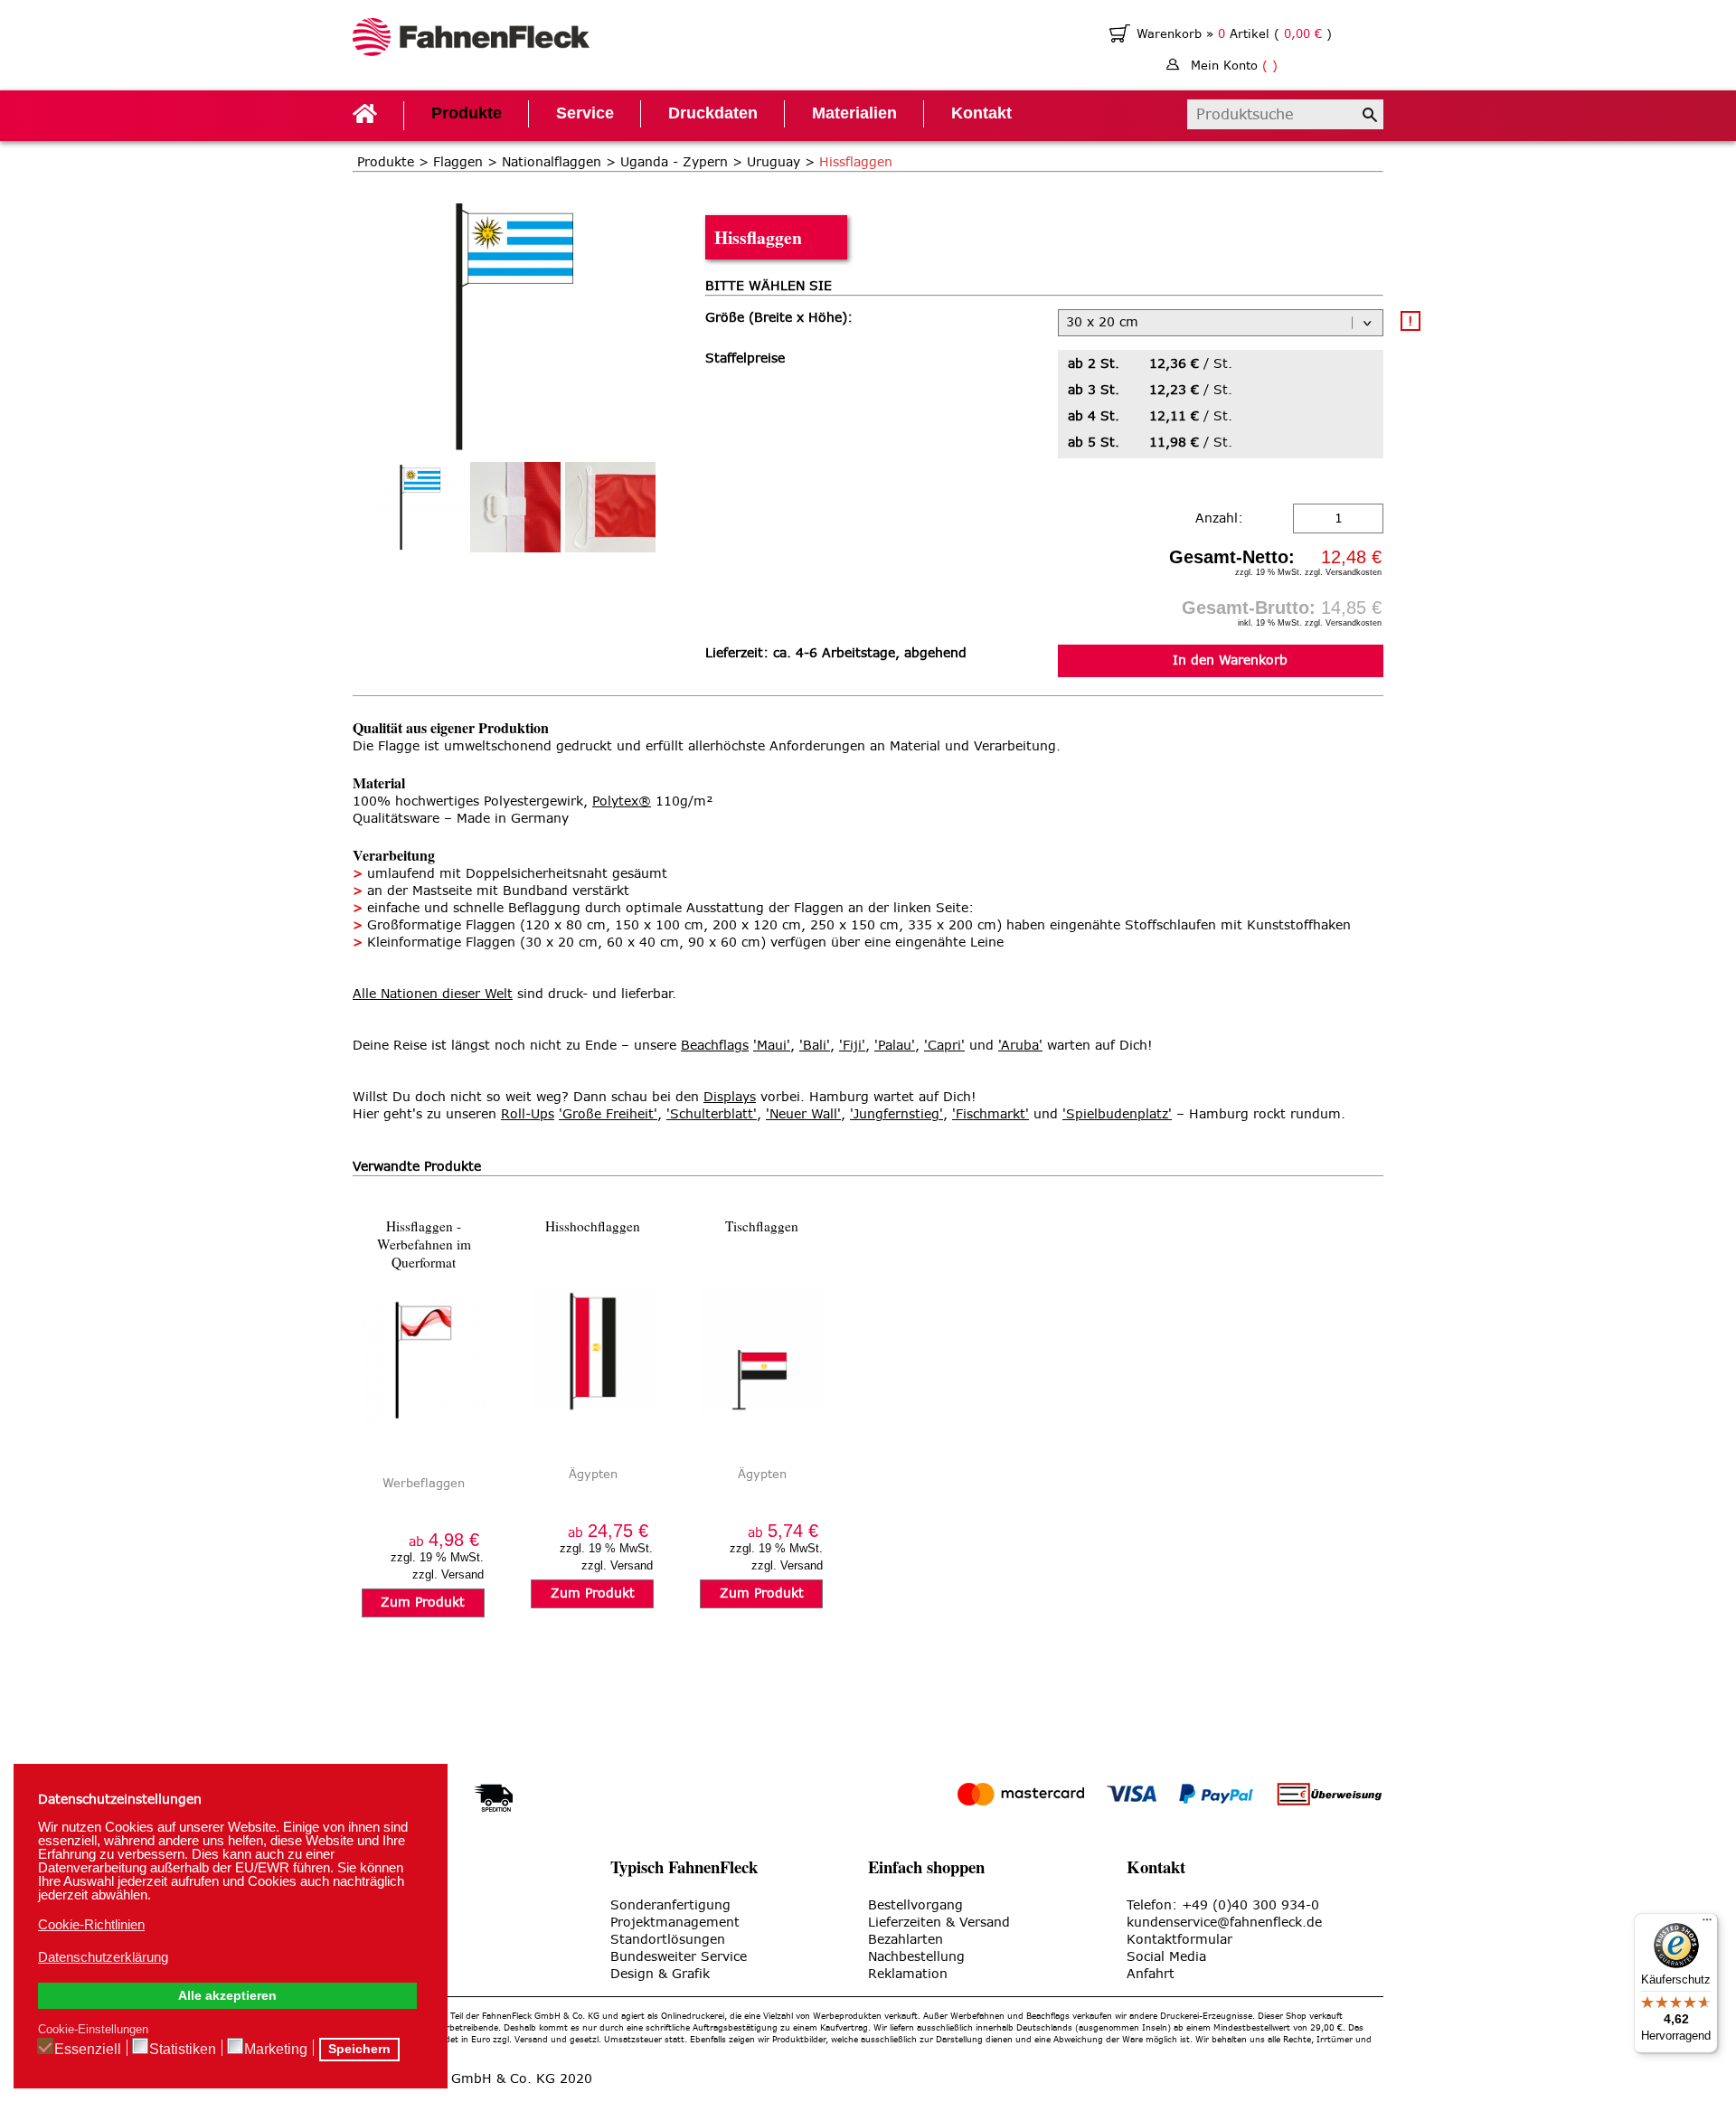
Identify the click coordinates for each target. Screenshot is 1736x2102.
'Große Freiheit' (608, 1114)
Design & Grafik (660, 1974)
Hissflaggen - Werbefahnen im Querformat (424, 1244)
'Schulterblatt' (712, 1114)
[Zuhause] (472, 39)
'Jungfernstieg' (896, 1114)
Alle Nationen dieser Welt (433, 994)
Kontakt (981, 113)
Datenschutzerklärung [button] (103, 1957)
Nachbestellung (916, 1957)
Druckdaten (713, 113)
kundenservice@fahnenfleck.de (1224, 1923)
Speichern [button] (359, 2049)
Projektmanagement (675, 1923)
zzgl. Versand (448, 1574)
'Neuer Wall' (803, 1114)
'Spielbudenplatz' (1117, 1114)
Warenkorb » (1177, 34)
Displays (730, 1097)
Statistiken (183, 2049)
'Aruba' (1020, 1046)
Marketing (276, 2049)
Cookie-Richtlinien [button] (91, 1924)
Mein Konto (1234, 66)
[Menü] (1707, 1924)
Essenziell (88, 2049)
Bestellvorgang (915, 1905)
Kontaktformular (1179, 1940)
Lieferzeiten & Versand (939, 1923)
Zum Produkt (423, 1602)
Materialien (854, 113)
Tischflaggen (762, 1226)
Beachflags (715, 1046)
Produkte (467, 113)
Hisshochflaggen (593, 1226)
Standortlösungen (668, 1940)
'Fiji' (852, 1046)
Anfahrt (1151, 1974)
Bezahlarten (906, 1940)
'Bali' (815, 1046)
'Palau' (895, 1046)
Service (585, 113)
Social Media (1166, 1957)
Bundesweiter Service (679, 1957)
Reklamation (908, 1974)
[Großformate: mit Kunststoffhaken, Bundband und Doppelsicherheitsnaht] (515, 507)
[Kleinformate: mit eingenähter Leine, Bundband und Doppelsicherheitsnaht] (610, 507)
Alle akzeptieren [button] (227, 1996)
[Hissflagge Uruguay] (515, 204)
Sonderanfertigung (670, 1905)
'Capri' (944, 1046)
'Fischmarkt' (991, 1114)
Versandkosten (1354, 572)
